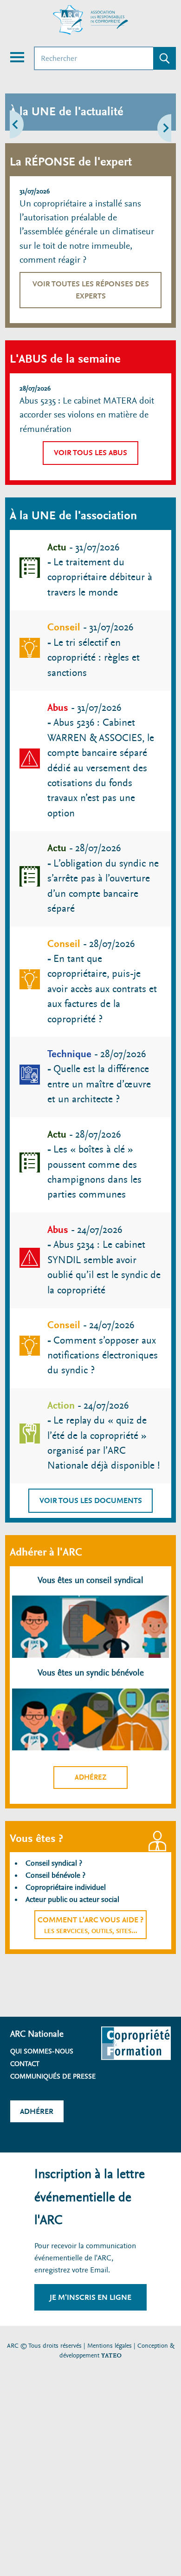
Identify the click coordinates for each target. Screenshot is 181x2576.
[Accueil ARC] (90, 20)
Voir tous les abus (90, 453)
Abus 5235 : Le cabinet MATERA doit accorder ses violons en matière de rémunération (87, 415)
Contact (25, 2064)
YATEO (111, 2355)
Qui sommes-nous (42, 2051)
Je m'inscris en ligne (90, 2297)
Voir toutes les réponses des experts (91, 290)
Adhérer (37, 2111)
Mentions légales (110, 2346)
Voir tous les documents (91, 1500)
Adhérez (91, 1777)
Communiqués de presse (53, 2076)
